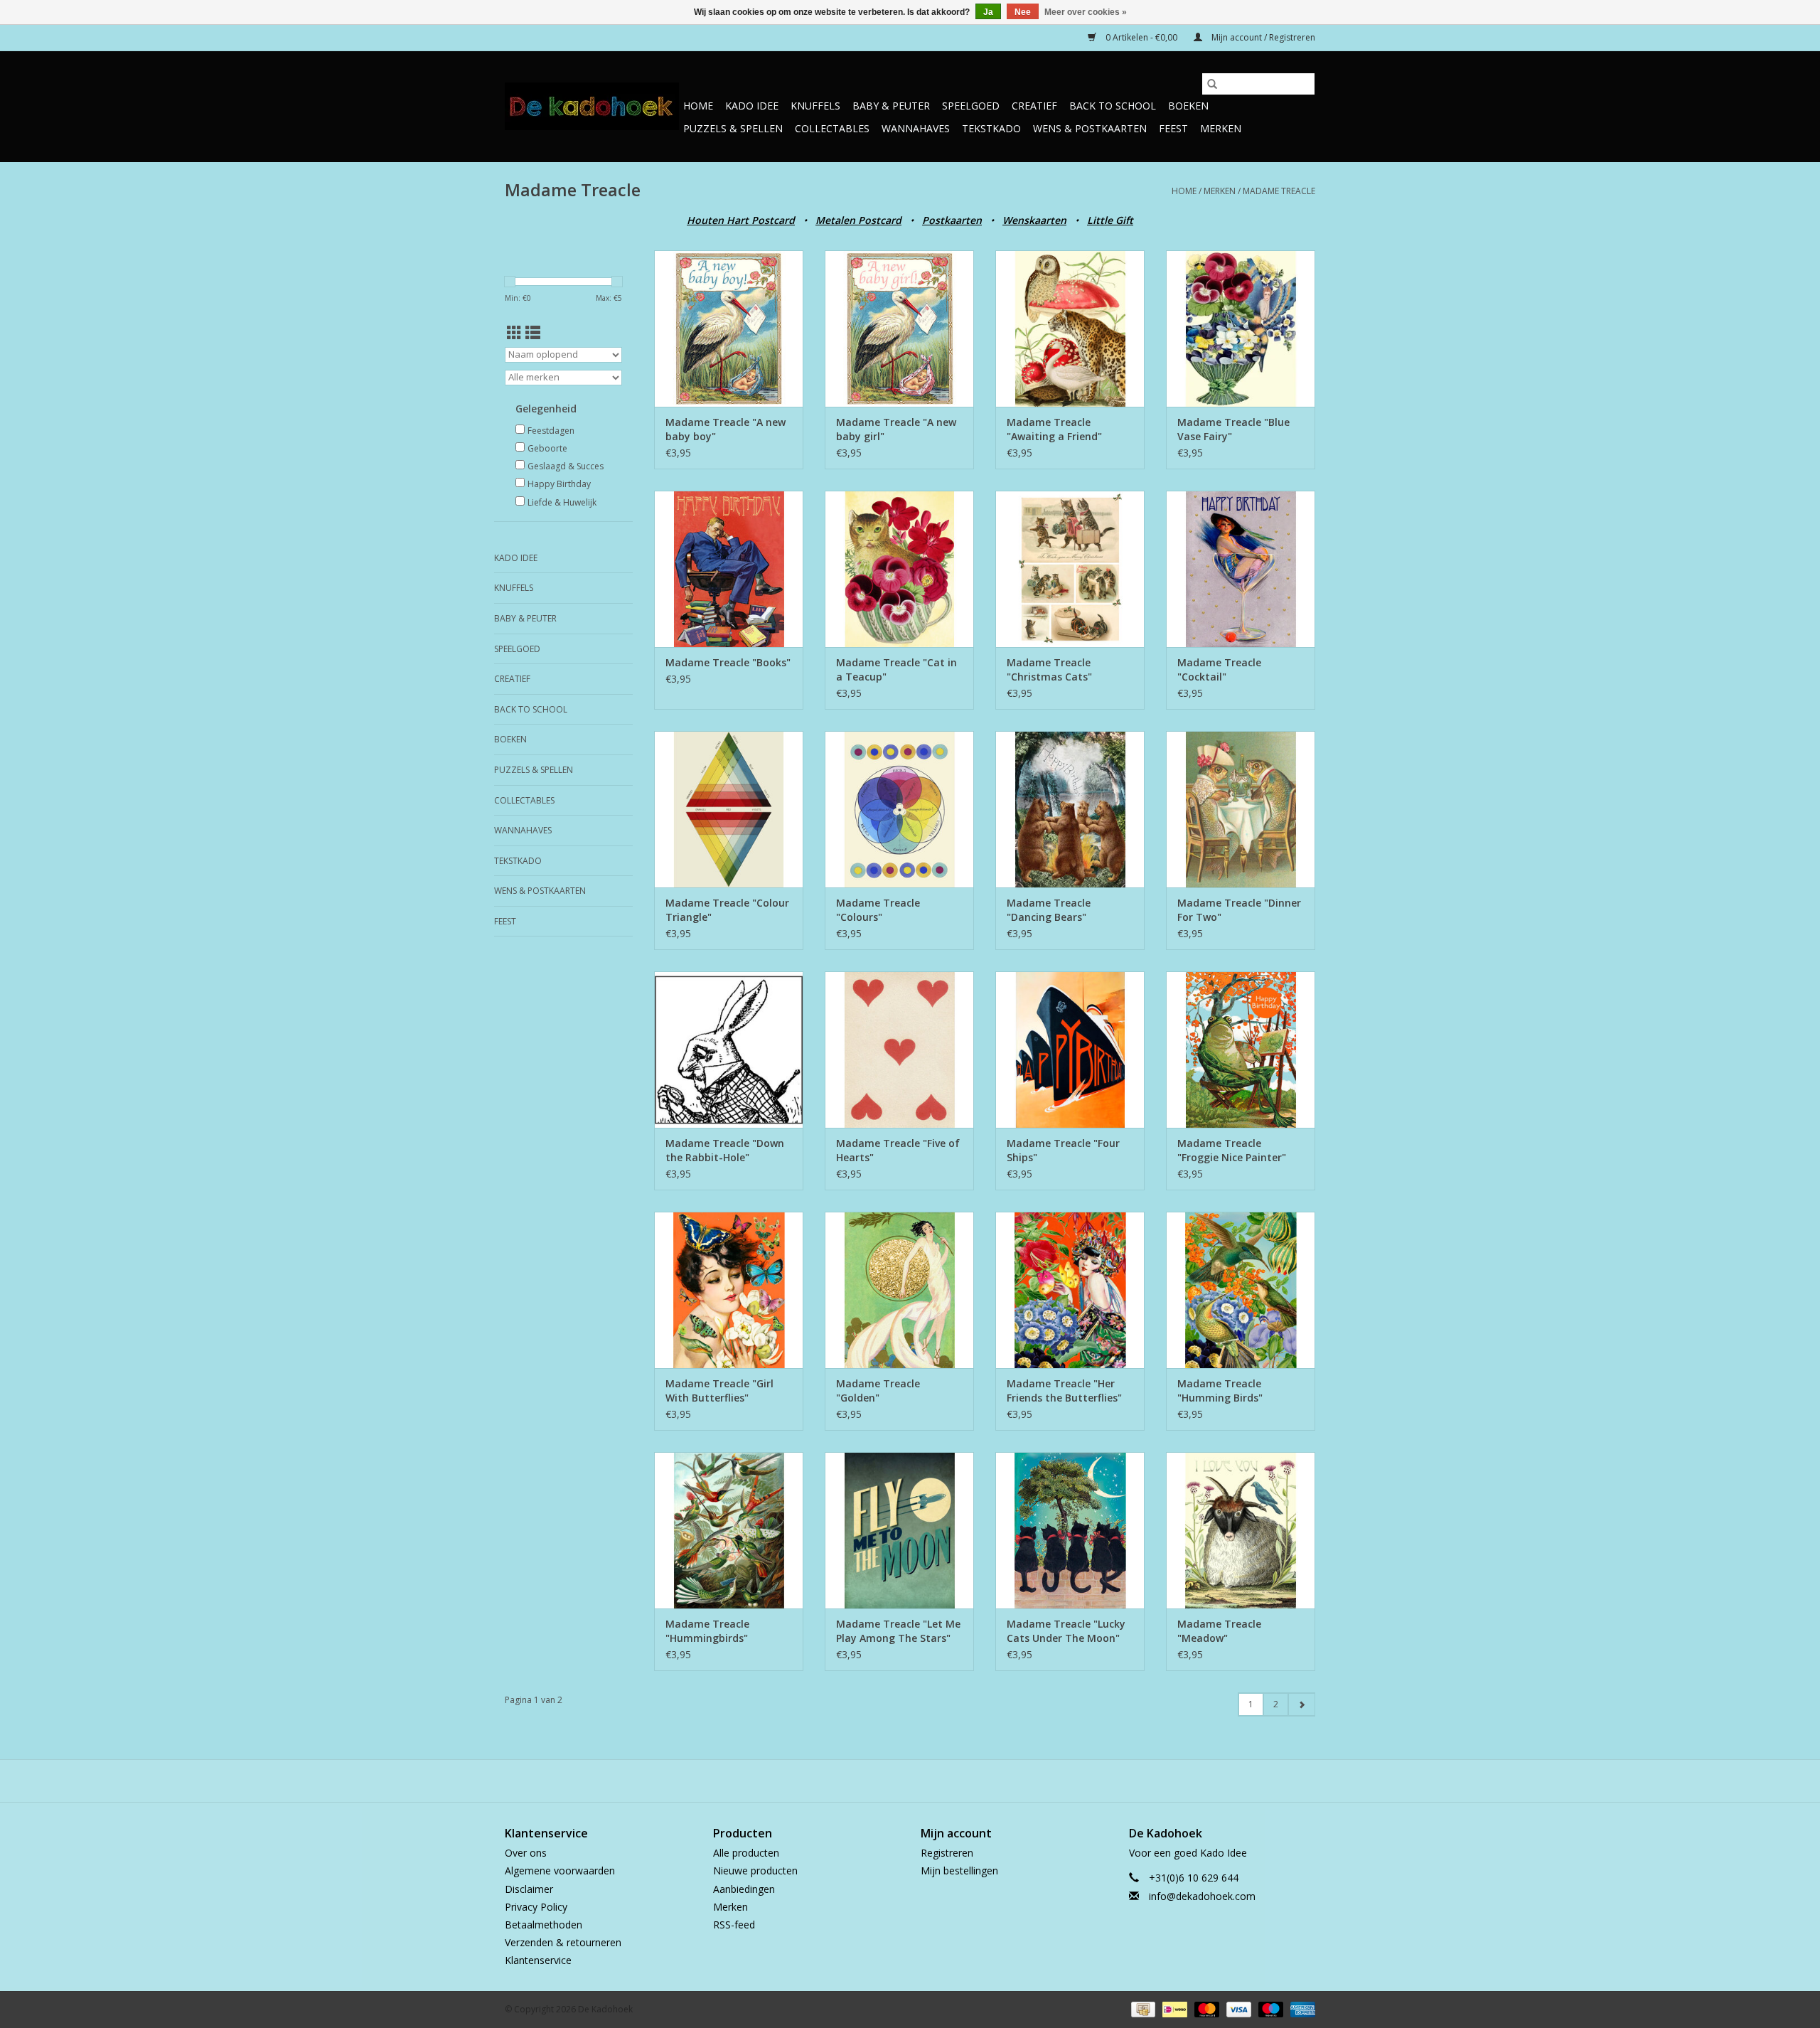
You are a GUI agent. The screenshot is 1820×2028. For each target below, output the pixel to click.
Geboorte (547, 448)
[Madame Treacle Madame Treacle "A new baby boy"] (729, 329)
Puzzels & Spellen (733, 128)
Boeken (1188, 106)
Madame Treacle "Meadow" (1219, 1631)
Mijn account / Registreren (1262, 37)
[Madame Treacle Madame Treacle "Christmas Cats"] (1070, 569)
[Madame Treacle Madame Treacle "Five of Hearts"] (899, 1050)
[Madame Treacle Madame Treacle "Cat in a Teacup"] (899, 569)
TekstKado (991, 128)
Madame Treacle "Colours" (878, 910)
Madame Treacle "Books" (728, 662)
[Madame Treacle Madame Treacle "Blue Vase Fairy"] (1241, 329)
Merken (1221, 128)
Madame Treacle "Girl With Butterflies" (719, 1391)
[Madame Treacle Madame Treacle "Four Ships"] (1070, 1050)
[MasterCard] (1205, 2008)
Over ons (526, 1853)
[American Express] (1300, 2008)
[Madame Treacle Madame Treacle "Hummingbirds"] (729, 1530)
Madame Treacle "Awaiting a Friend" (1054, 429)
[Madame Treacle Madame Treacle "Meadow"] (1241, 1530)
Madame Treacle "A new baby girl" (896, 429)
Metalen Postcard (858, 220)
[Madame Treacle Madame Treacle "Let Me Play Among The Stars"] (899, 1530)
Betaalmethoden (544, 1925)
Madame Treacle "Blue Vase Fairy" (1233, 429)
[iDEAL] (1173, 2008)
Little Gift (1110, 220)
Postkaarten (952, 220)
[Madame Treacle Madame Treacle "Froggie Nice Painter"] (1241, 1050)
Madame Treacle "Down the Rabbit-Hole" (725, 1150)
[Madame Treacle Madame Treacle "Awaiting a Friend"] (1070, 329)
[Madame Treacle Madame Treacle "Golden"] (899, 1290)
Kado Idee (752, 106)
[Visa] (1237, 2008)
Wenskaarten (1034, 220)
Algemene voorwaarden (560, 1870)
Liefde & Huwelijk (562, 502)
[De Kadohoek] (592, 106)
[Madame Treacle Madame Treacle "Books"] (729, 569)
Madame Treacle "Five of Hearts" (898, 1150)
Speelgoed (971, 106)
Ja (988, 12)
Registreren (947, 1853)
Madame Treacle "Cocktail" (1219, 669)
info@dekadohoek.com (1202, 1896)
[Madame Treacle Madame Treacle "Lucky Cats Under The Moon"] (1070, 1530)
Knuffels (815, 106)
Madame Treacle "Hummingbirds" (707, 1631)
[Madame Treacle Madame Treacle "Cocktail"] (1241, 569)
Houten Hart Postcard (741, 220)
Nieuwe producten (755, 1870)
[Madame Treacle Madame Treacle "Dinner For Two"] (1241, 809)
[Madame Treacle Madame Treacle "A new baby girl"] (899, 329)
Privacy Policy (536, 1907)
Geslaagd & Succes (566, 466)
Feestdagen (551, 431)
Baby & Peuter (891, 106)
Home (698, 106)
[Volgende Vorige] (1301, 1704)
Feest (1173, 128)
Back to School (1113, 106)
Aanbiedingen (744, 1889)
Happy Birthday (559, 484)
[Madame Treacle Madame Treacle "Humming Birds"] (1241, 1290)
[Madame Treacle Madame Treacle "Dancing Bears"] (1070, 809)
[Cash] (1142, 2008)
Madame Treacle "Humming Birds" (1220, 1391)
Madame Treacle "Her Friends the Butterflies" (1064, 1391)
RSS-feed (734, 1925)
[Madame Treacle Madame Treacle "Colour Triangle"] (729, 809)
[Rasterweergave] (514, 333)
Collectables (832, 128)
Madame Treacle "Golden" (878, 1391)
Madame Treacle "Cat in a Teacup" (896, 669)
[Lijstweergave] (533, 333)
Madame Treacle (1279, 191)
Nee (1023, 12)
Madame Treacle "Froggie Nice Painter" (1232, 1150)
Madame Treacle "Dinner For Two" (1239, 910)
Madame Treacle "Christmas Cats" (1049, 669)
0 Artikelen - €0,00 (1141, 37)
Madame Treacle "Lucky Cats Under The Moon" (1066, 1631)
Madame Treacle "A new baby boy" (726, 429)
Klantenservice (538, 1960)
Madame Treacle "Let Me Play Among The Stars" (898, 1631)
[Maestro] (1269, 2008)
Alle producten (746, 1853)
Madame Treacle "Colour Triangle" (727, 910)
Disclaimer (529, 1889)
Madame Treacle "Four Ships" (1063, 1150)
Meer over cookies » (1086, 12)
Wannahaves (916, 128)
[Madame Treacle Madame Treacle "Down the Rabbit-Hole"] (729, 1050)
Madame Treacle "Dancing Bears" (1049, 910)
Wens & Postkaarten (1090, 128)
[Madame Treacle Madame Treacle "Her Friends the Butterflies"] (1070, 1290)
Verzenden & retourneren (563, 1942)
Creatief (1034, 106)
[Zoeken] (1212, 84)
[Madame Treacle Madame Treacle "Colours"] (899, 809)
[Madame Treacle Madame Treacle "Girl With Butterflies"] (729, 1290)
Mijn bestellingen (959, 1870)
